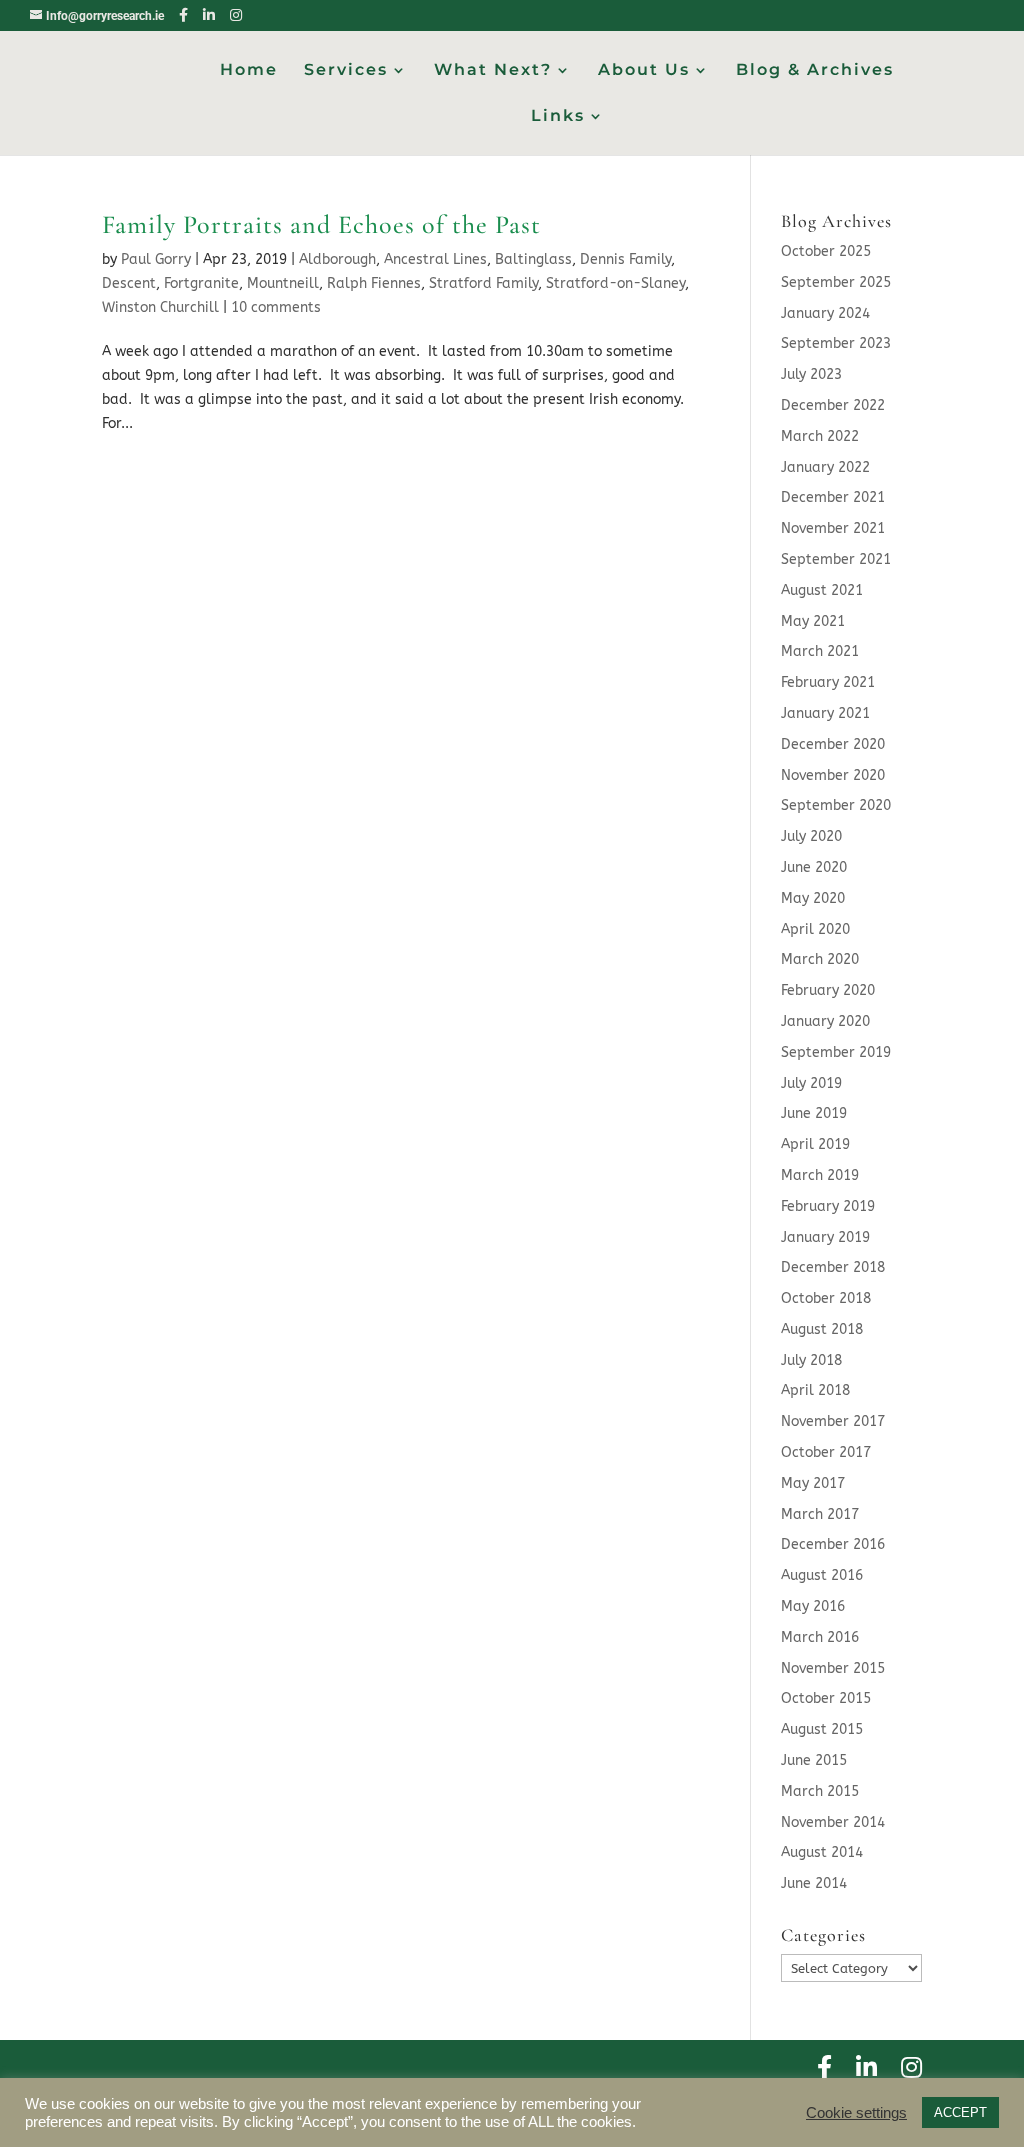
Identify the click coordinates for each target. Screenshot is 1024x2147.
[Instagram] (236, 15)
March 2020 (820, 959)
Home (249, 71)
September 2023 (836, 343)
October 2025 (826, 251)
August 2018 (822, 1329)
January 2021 (825, 713)
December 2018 (833, 1267)
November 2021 (833, 528)
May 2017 (813, 1483)
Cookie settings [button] (856, 2113)
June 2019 (814, 1113)
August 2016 (822, 1575)
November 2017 (833, 1421)
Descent (129, 283)
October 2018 (826, 1298)
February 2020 (828, 990)
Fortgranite (201, 283)
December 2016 (833, 1544)
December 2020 (833, 744)
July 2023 (811, 374)
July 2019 (811, 1083)
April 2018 (815, 1390)
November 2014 (833, 1822)
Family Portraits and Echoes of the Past (321, 224)
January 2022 (825, 467)
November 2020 (833, 775)
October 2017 (826, 1452)
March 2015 (820, 1791)
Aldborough (337, 259)
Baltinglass (533, 259)
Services (346, 71)
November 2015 (833, 1668)
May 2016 (813, 1606)
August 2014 (822, 1852)
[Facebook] (183, 15)
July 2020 (811, 836)
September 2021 (836, 559)
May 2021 (813, 621)
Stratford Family (483, 283)
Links (558, 117)
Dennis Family (625, 259)
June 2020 (814, 867)
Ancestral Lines (435, 259)
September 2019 (836, 1052)
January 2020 (825, 1021)
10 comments (276, 307)
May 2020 (813, 898)
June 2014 (814, 1883)
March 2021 (820, 651)
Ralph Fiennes (374, 283)
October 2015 (826, 1698)
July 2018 (811, 1360)
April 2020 (815, 929)
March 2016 (820, 1637)
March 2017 (820, 1514)
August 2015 (822, 1729)
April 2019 (815, 1144)
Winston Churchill (160, 307)
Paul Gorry (156, 259)
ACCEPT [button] (960, 2112)
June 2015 (814, 1760)
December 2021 (833, 497)
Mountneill (283, 283)
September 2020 (836, 805)
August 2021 (822, 590)
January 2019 (825, 1237)
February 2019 (828, 1206)
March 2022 (820, 436)
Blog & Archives (815, 71)
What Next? (493, 71)
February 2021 (828, 682)
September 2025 (836, 282)
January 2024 (825, 313)
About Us (644, 71)
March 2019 (820, 1175)
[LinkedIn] (209, 15)
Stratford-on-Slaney (615, 283)
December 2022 (833, 405)
